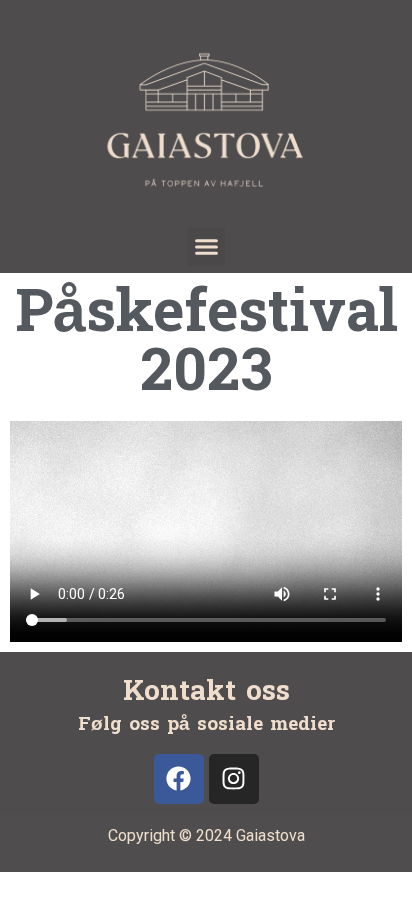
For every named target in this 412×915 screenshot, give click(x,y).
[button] (206, 247)
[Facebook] (179, 779)
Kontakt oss (206, 691)
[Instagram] (234, 779)
